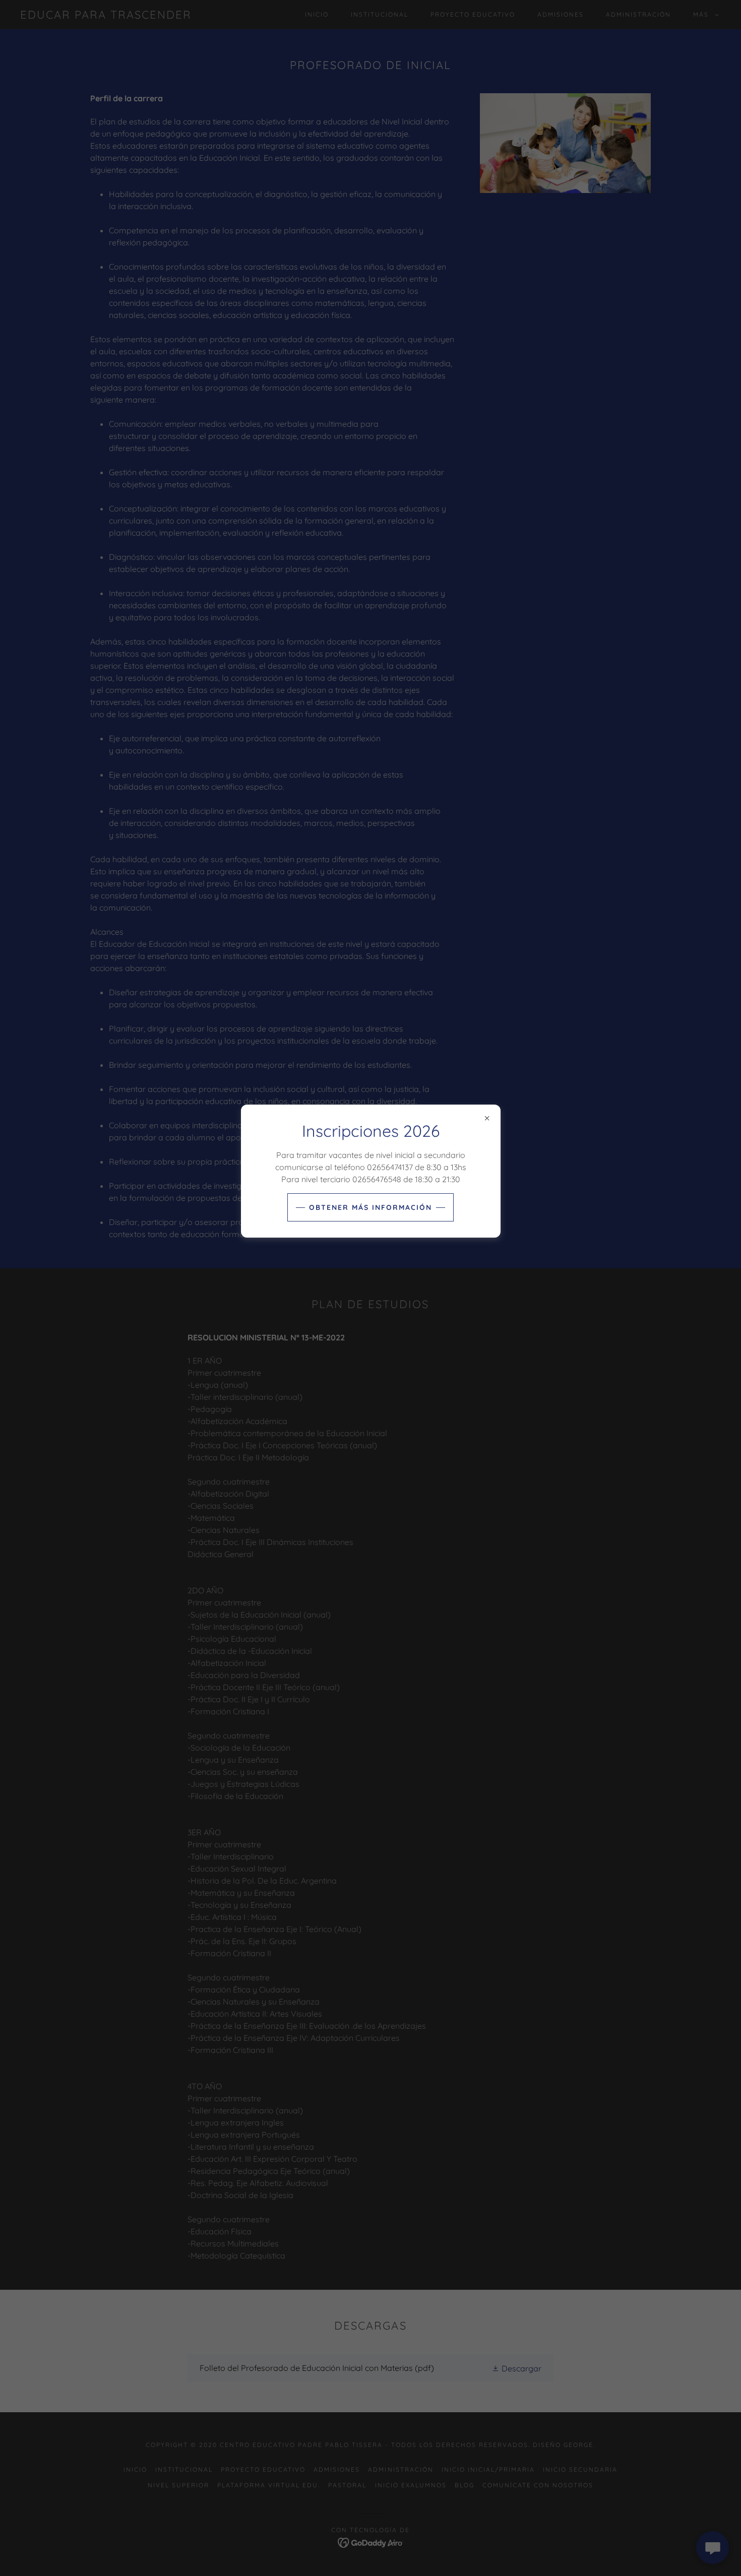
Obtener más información (371, 1207)
